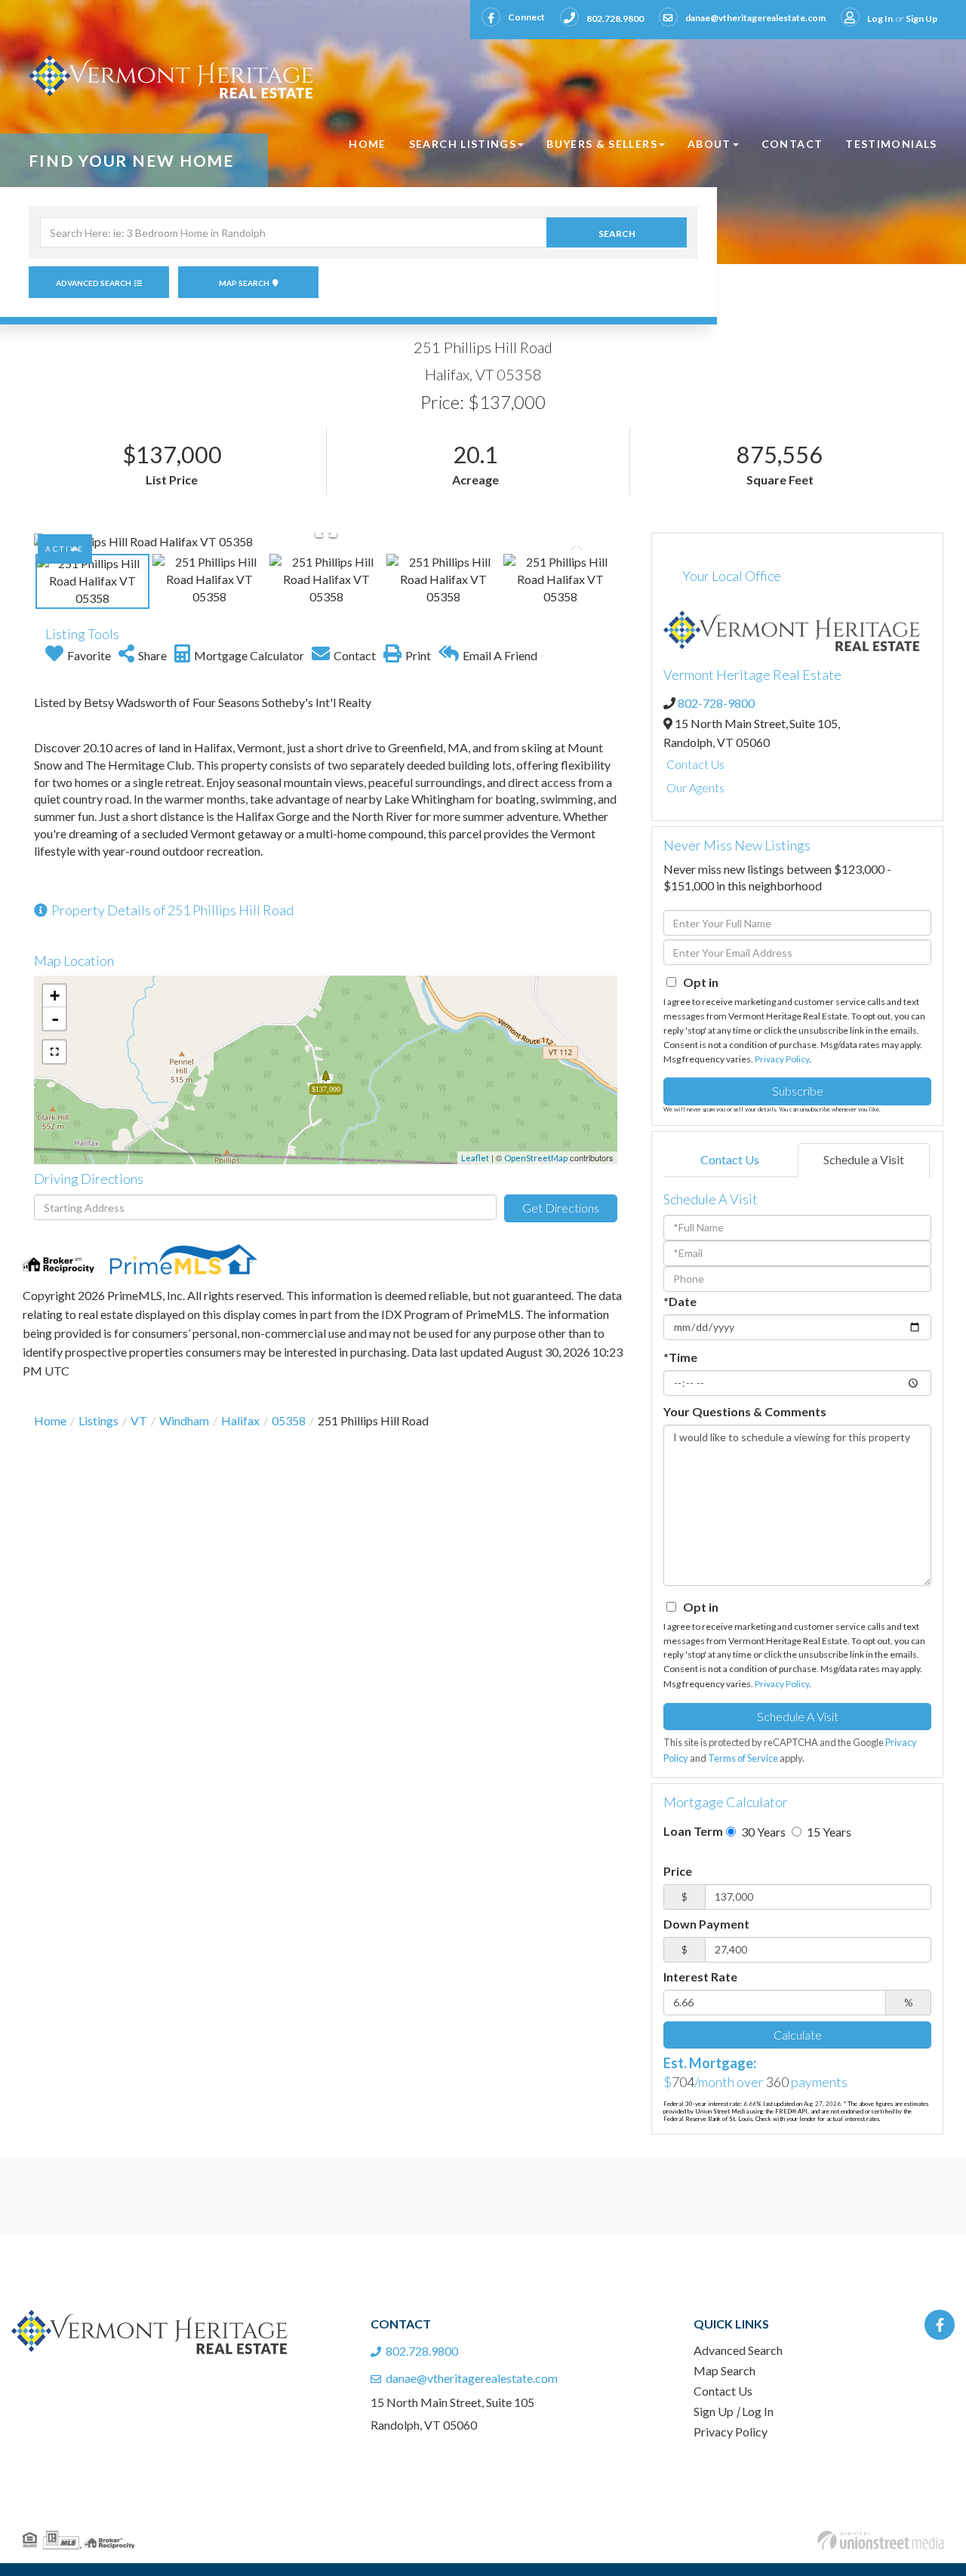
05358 (289, 1420)
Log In (880, 18)
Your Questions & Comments (745, 1411)
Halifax (240, 1420)
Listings (98, 1420)
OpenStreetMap (536, 1158)
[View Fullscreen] (54, 1052)
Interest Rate (700, 1977)
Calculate (798, 2035)
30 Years (762, 1832)
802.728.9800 (615, 18)
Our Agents (695, 787)
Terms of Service (743, 1758)
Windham (184, 1420)
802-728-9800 (716, 703)
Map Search (244, 283)
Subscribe (798, 1091)
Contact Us (695, 764)
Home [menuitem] (367, 144)
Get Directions (561, 1208)
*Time (680, 1357)
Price (678, 1871)
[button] (617, 232)
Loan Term (693, 1831)
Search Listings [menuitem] (463, 144)
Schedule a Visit (864, 1159)
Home (50, 1420)
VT (139, 1420)
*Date (680, 1301)
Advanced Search (94, 283)
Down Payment (706, 1924)
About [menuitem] (709, 144)
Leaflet (475, 1158)
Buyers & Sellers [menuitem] (602, 144)
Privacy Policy (782, 1059)
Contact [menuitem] (792, 144)
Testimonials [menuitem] (891, 144)
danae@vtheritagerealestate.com (755, 18)
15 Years (828, 1832)
